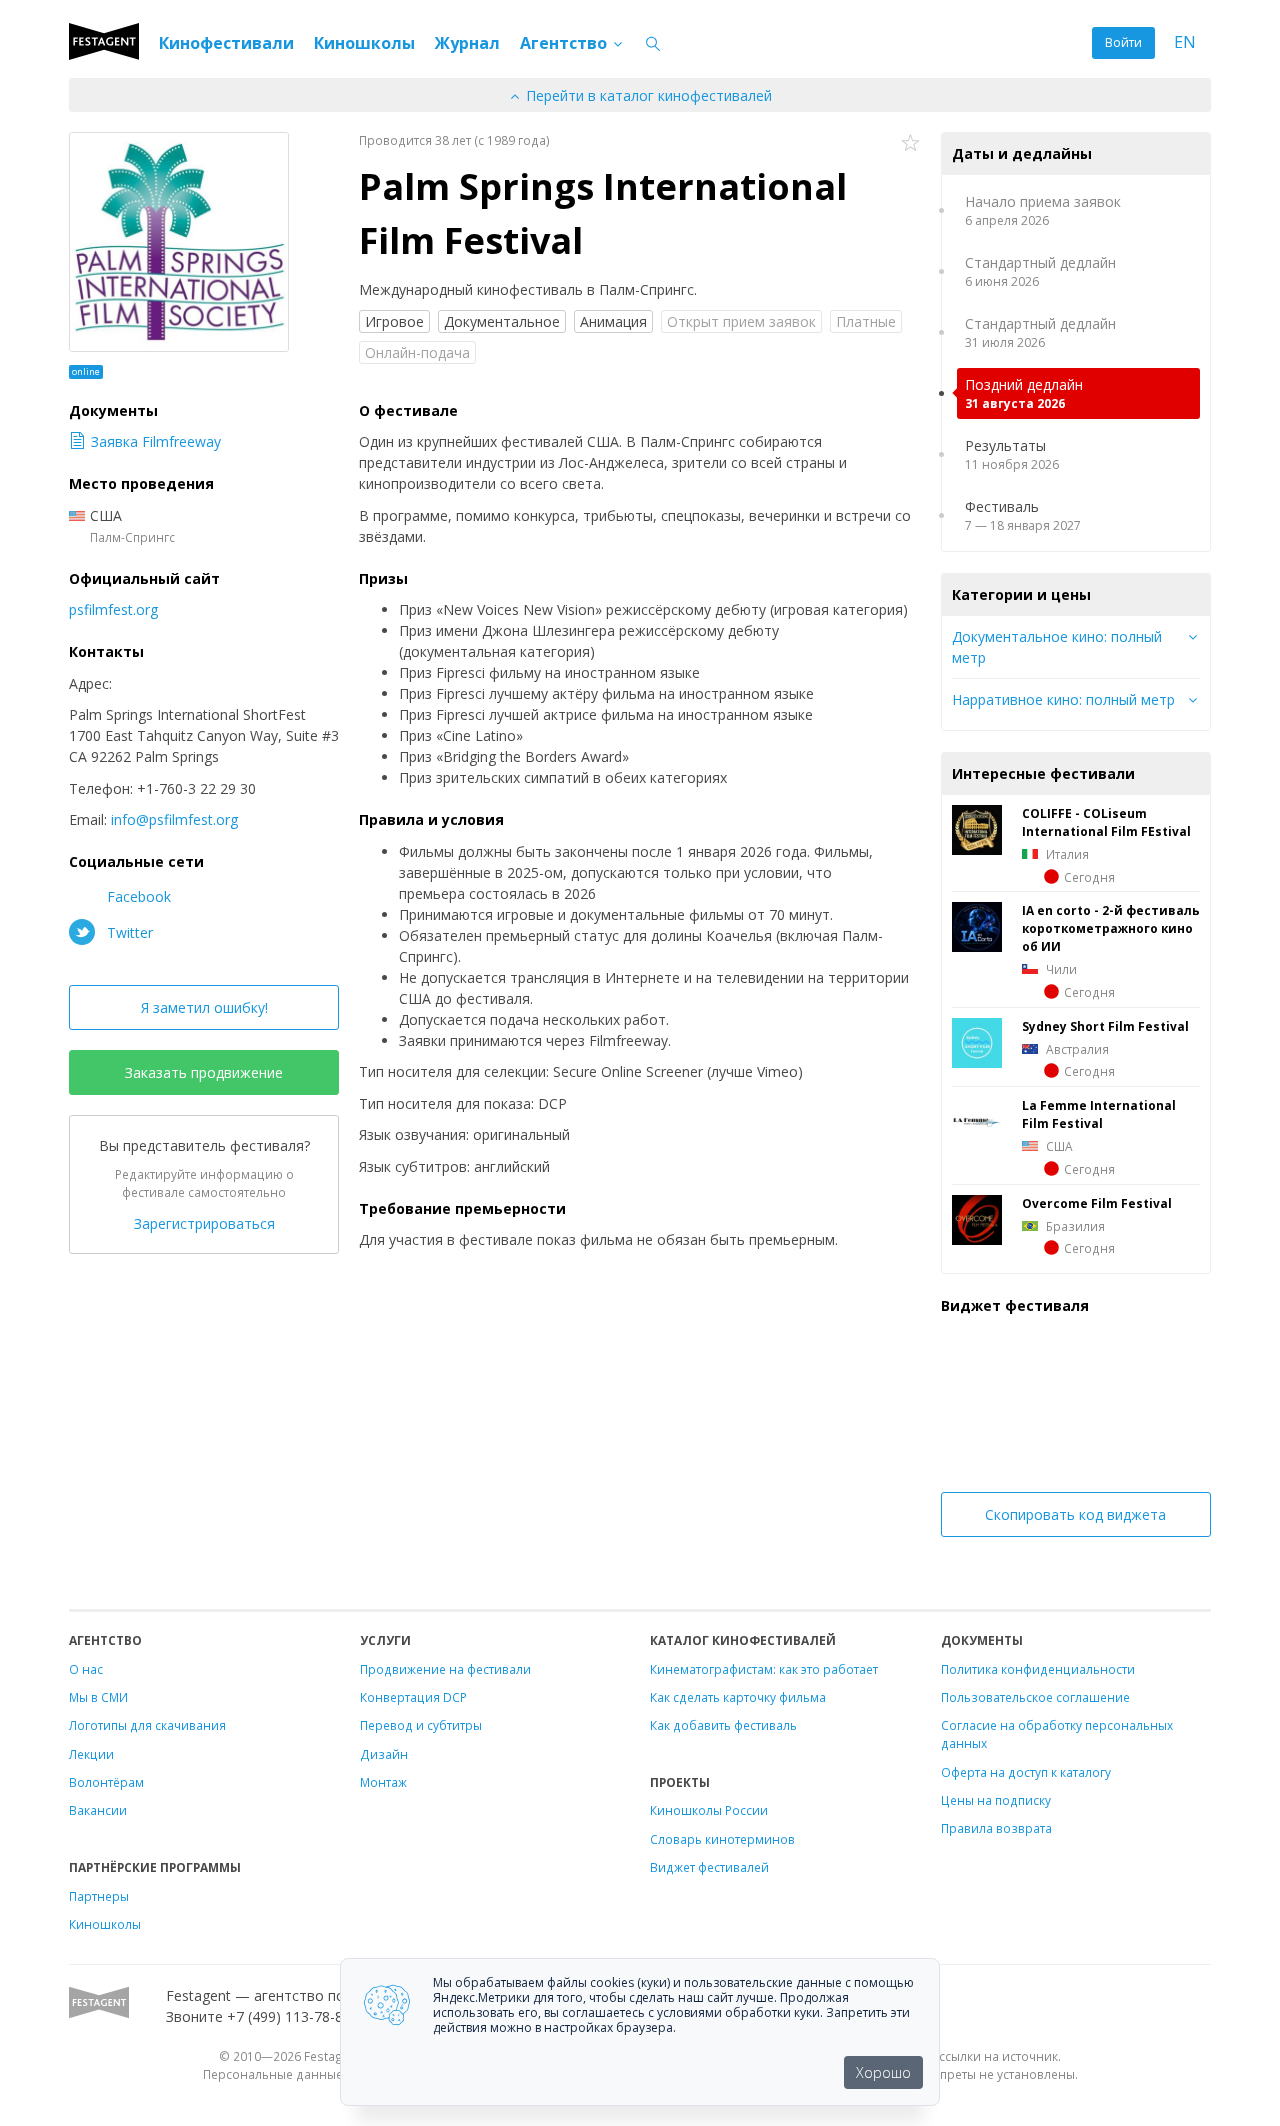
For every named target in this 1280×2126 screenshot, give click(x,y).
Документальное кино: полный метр (1057, 647)
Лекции (91, 1754)
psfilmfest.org (113, 609)
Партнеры (99, 1896)
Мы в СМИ (98, 1697)
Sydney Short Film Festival (1105, 1026)
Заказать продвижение (204, 1072)
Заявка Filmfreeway (156, 441)
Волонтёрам (106, 1782)
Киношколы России (709, 1810)
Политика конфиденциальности (1038, 1669)
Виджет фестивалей (709, 1867)
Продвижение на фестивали (445, 1669)
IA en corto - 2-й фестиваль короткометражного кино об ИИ (1111, 928)
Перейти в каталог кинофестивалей (647, 95)
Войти (1123, 42)
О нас (86, 1669)
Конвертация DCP (413, 1697)
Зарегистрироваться (204, 1223)
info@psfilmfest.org (174, 819)
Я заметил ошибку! (204, 1007)
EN (1185, 42)
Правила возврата (996, 1828)
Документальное (502, 321)
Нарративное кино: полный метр (1063, 699)
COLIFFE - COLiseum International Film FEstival (1106, 822)
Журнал (467, 43)
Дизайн (384, 1754)
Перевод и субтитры (421, 1725)
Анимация (613, 321)
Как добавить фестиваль (723, 1725)
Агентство (565, 43)
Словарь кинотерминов (722, 1839)
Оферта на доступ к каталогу (1026, 1772)
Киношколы (364, 43)
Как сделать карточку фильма (738, 1697)
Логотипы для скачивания (147, 1725)
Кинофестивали (226, 43)
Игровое (394, 321)
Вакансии (98, 1810)
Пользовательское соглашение (1035, 1697)
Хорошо (883, 2072)
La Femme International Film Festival (1099, 1114)
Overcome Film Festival (1097, 1203)
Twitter (128, 932)
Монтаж (383, 1782)
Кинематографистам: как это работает (764, 1669)
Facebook (137, 896)
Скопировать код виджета (1075, 1514)
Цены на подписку (996, 1800)
